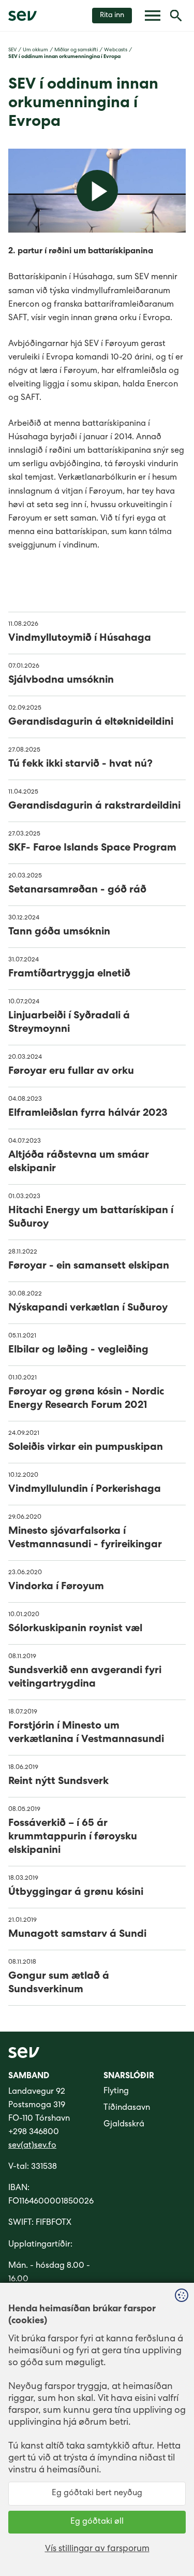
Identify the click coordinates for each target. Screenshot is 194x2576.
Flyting (116, 2092)
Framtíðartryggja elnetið (69, 974)
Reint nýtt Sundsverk (58, 1782)
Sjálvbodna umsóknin (61, 681)
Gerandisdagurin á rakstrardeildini (94, 807)
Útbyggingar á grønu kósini (76, 1893)
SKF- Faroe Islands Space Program (92, 848)
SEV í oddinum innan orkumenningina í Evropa (64, 57)
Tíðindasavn (127, 2108)
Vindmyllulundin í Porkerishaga (85, 1490)
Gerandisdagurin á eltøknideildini (91, 723)
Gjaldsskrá (124, 2125)
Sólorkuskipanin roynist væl (75, 1629)
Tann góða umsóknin (59, 932)
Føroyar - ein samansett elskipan (89, 1267)
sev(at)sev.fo (32, 2146)
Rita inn (112, 16)
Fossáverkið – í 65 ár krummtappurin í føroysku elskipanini (73, 1837)
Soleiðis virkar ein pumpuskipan (86, 1448)
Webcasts (116, 50)
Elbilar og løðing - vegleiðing (78, 1350)
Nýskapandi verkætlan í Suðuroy (88, 1308)
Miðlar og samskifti (76, 50)
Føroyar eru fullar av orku (71, 1072)
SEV (12, 50)
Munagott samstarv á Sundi (77, 1935)
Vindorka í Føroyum (56, 1587)
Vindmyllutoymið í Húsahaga (80, 639)
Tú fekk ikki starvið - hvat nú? (80, 765)
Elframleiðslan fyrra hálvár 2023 (88, 1114)
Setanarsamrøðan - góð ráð (77, 890)
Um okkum (35, 50)
